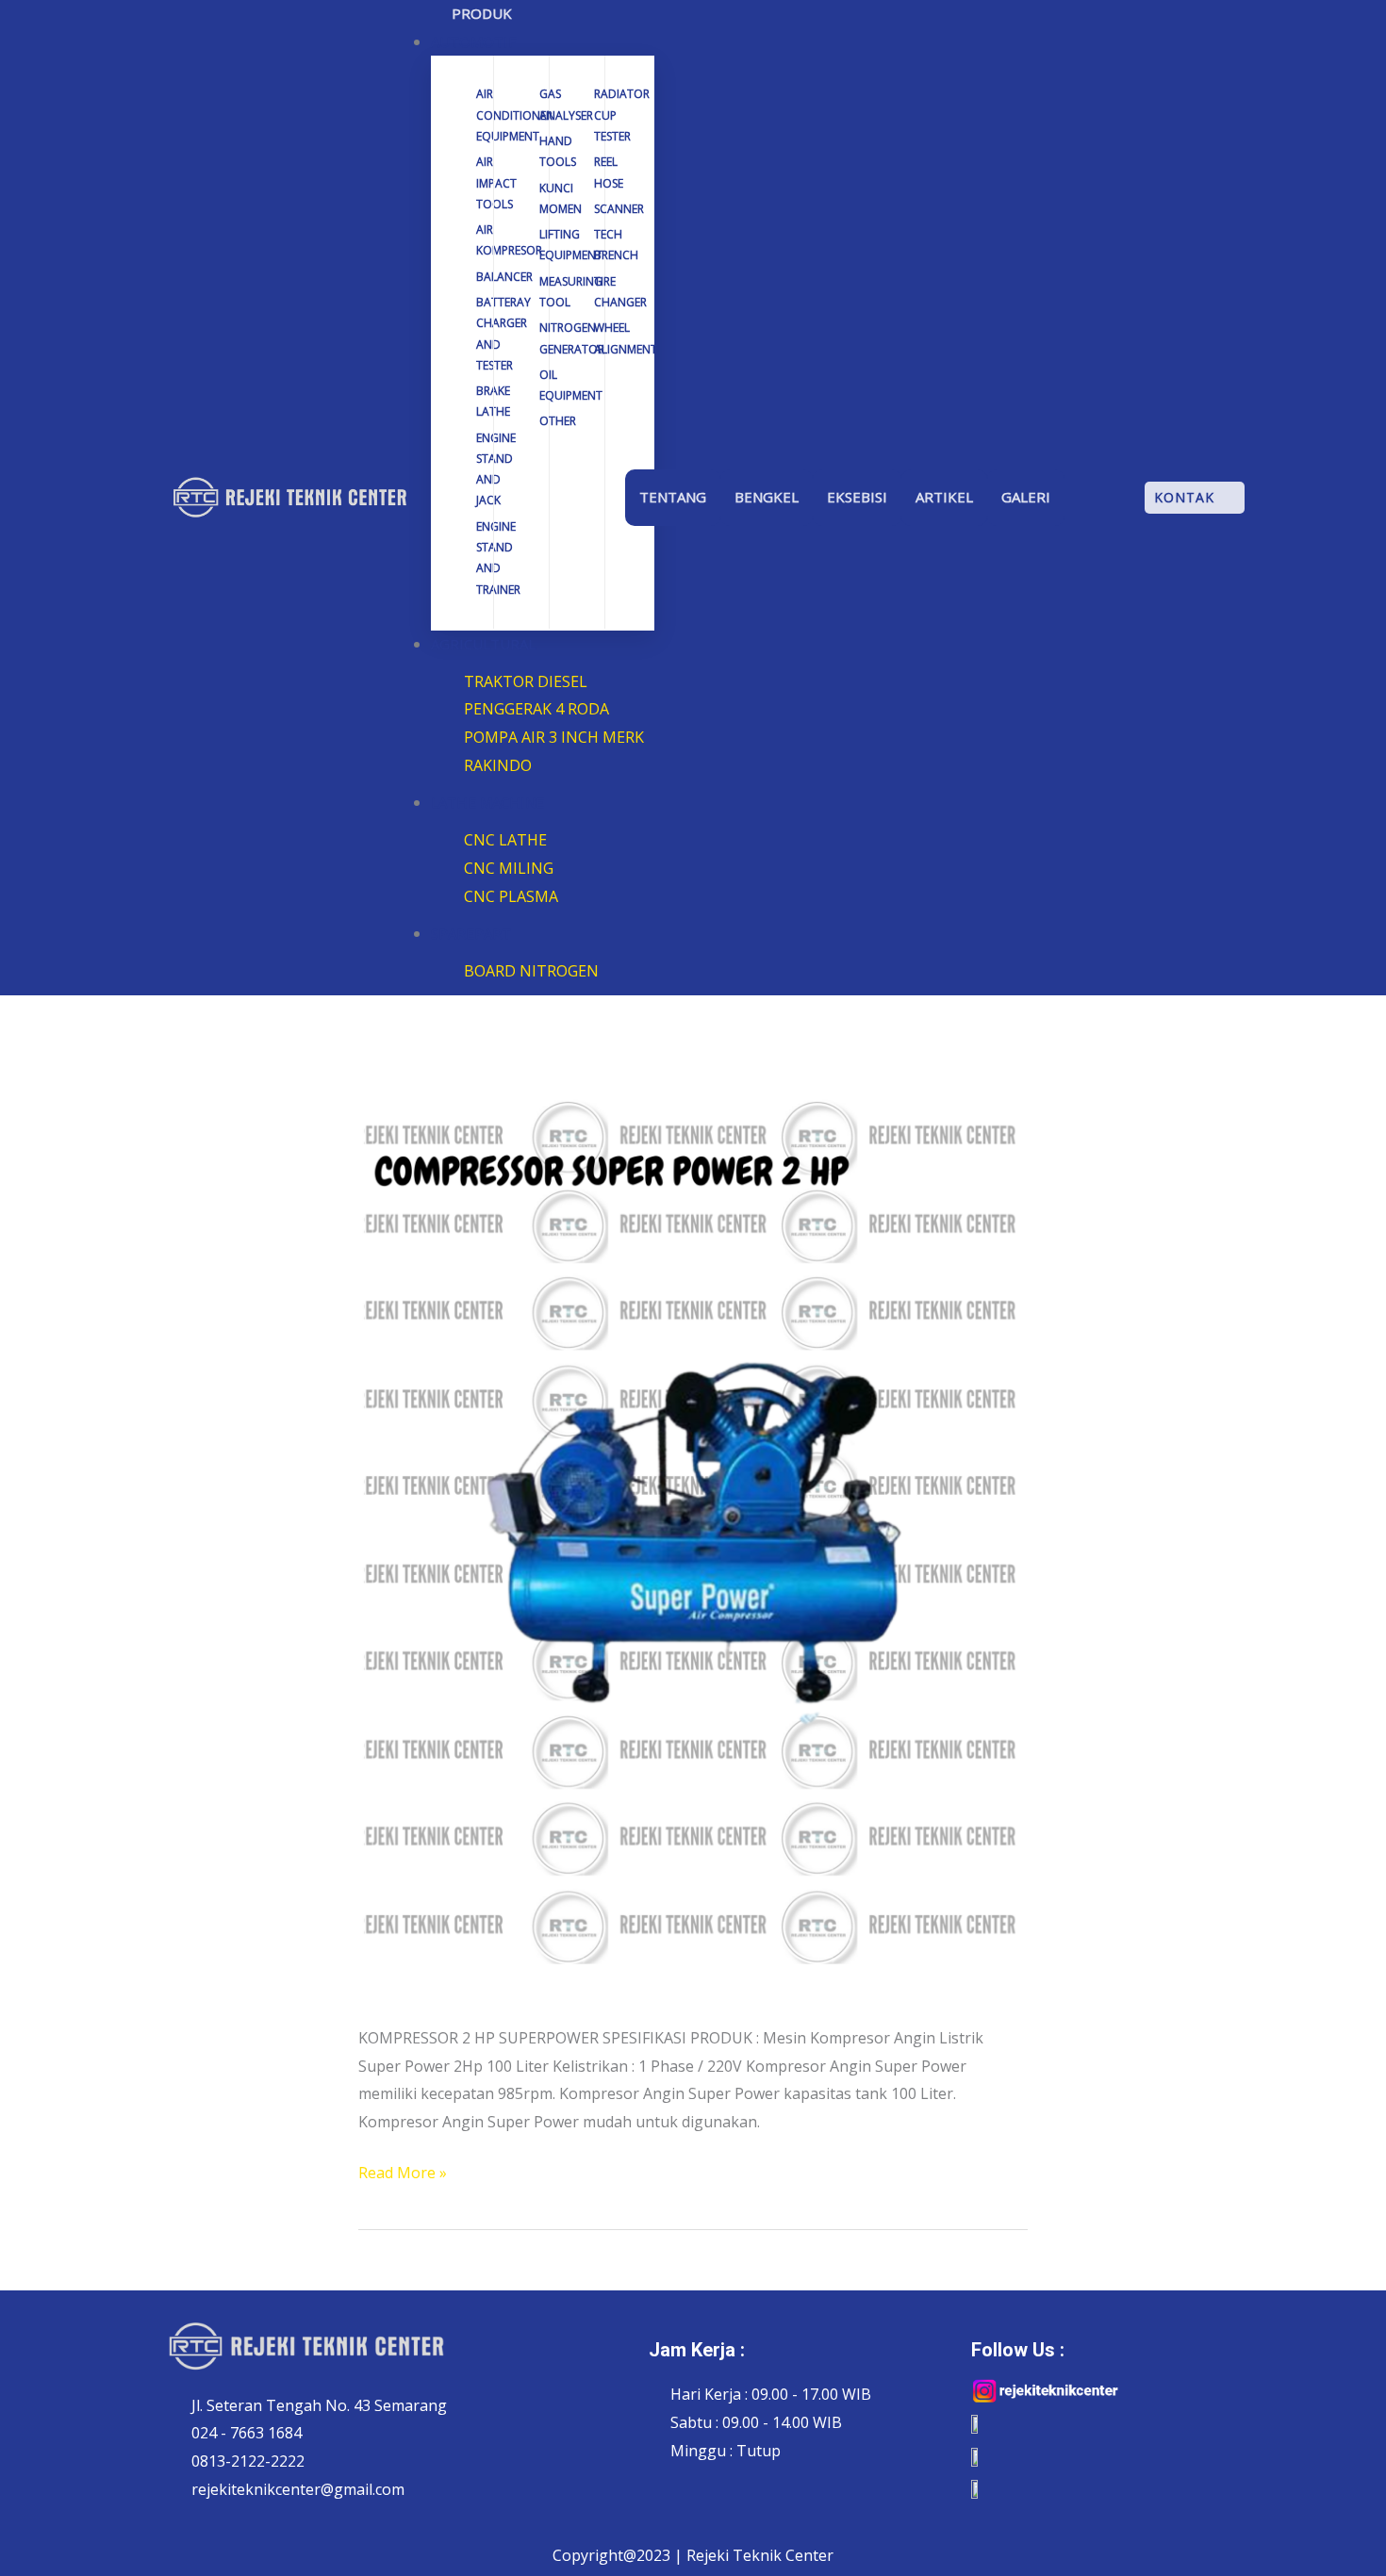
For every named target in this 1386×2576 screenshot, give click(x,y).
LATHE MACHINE (487, 802)
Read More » (403, 2171)
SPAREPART (471, 933)
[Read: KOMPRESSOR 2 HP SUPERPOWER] (693, 1527)
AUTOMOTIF (473, 41)
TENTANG (673, 497)
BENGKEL (767, 497)
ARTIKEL (944, 497)
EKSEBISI (857, 497)
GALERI (1026, 497)
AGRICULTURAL (483, 644)
